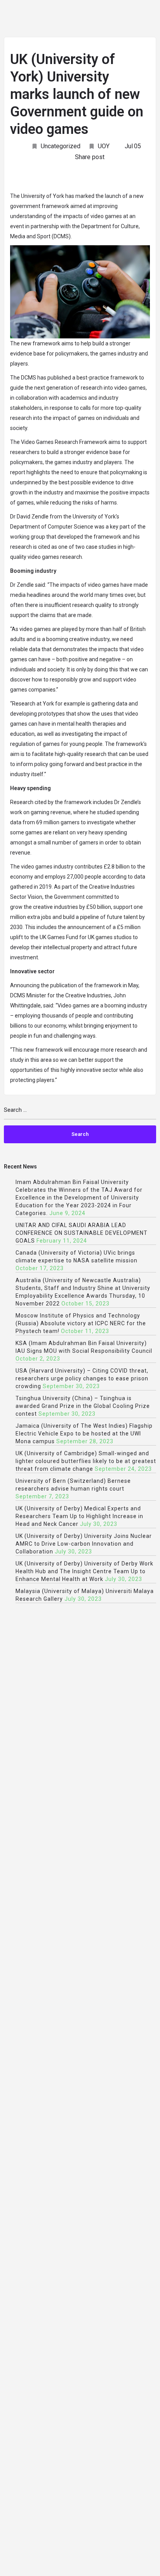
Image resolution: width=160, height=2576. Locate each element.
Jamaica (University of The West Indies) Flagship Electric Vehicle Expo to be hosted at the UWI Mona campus (84, 1434)
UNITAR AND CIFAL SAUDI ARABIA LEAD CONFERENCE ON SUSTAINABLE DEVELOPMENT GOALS (82, 1233)
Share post (90, 157)
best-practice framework (107, 378)
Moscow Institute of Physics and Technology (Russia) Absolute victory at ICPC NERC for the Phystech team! (81, 1323)
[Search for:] (80, 1113)
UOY (104, 146)
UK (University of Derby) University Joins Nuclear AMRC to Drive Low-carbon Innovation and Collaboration (84, 1544)
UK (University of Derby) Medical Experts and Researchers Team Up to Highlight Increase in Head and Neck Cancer (79, 1516)
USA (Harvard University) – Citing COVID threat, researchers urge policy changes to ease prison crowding (82, 1378)
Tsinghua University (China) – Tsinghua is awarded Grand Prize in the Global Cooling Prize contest (83, 1406)
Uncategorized (61, 146)
